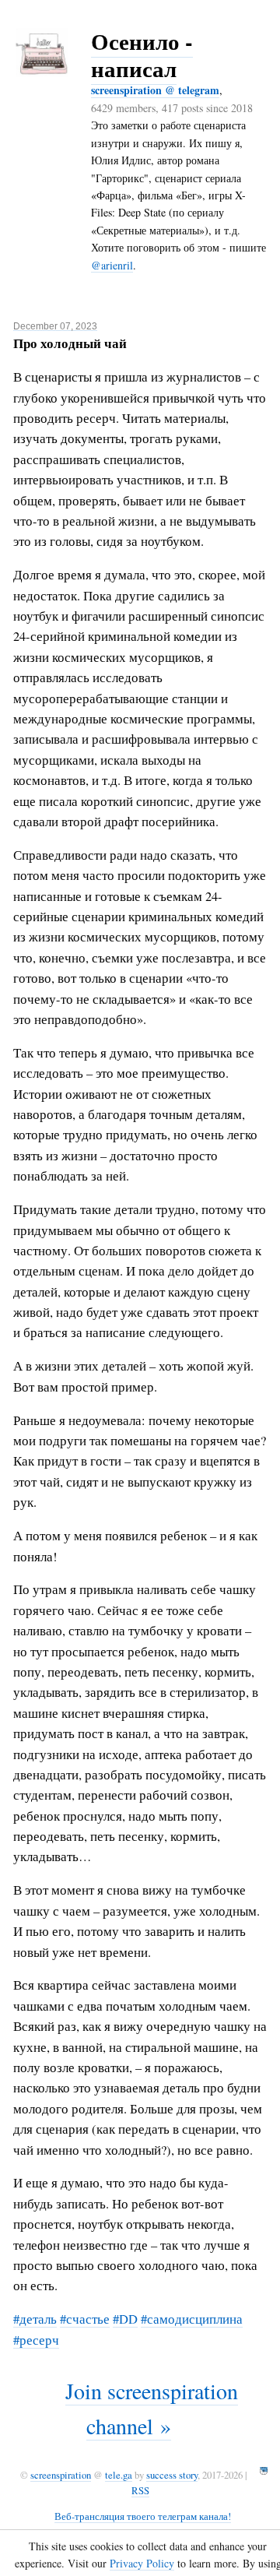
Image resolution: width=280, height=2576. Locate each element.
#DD (125, 2319)
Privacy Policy (142, 2563)
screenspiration (61, 2475)
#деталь (35, 2319)
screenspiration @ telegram (155, 90)
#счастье (85, 2319)
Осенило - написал (142, 55)
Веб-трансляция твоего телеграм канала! (143, 2516)
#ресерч (36, 2340)
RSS (140, 2490)
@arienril (112, 265)
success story (172, 2475)
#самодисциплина (192, 2319)
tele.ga (119, 2475)
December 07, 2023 (55, 326)
